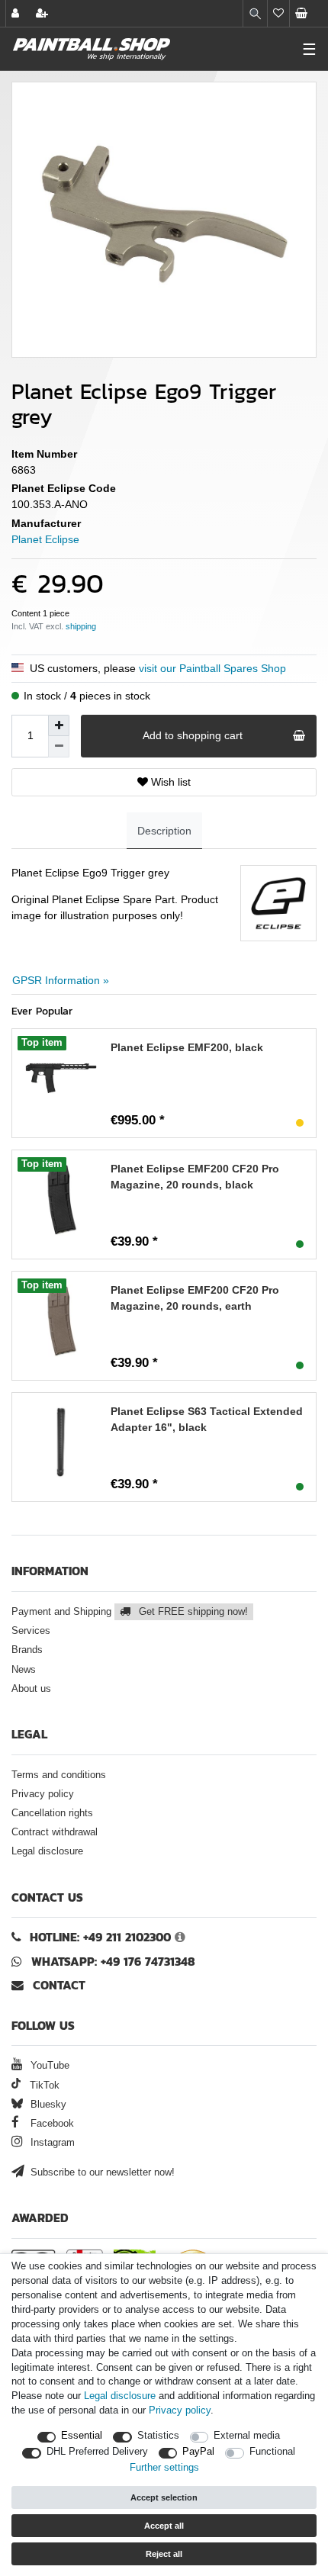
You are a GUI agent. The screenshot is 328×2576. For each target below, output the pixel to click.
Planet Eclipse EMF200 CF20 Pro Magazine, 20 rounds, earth (195, 1298)
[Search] (255, 13)
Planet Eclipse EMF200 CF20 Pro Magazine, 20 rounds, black (195, 1177)
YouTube (48, 2066)
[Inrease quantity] (59, 725)
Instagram (51, 2143)
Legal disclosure (47, 1851)
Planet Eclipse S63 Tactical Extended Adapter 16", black (207, 1419)
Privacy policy (43, 1794)
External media (247, 2436)
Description (164, 831)
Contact (57, 1985)
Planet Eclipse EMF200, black (187, 1047)
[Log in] (17, 13)
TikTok (43, 2086)
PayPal (198, 2452)
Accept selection (164, 2497)
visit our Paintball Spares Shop (212, 668)
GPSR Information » (61, 980)
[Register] (43, 13)
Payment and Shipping (130, 1612)
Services (31, 1631)
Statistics (158, 2436)
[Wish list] (278, 13)
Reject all (164, 2554)
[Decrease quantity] (59, 747)
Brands (27, 1650)
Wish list (169, 782)
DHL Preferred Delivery (97, 2452)
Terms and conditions (59, 1775)
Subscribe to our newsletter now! (101, 2172)
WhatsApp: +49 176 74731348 (113, 1962)
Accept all (164, 2526)
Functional (272, 2452)
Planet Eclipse (45, 539)
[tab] (164, 831)
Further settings (164, 2468)
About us (31, 1689)
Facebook (51, 2124)
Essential (82, 2436)
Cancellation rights (52, 1813)
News (24, 1670)
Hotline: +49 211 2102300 (100, 1937)
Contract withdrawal (55, 1832)
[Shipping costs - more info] (81, 626)
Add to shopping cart (193, 735)
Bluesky (47, 2105)
